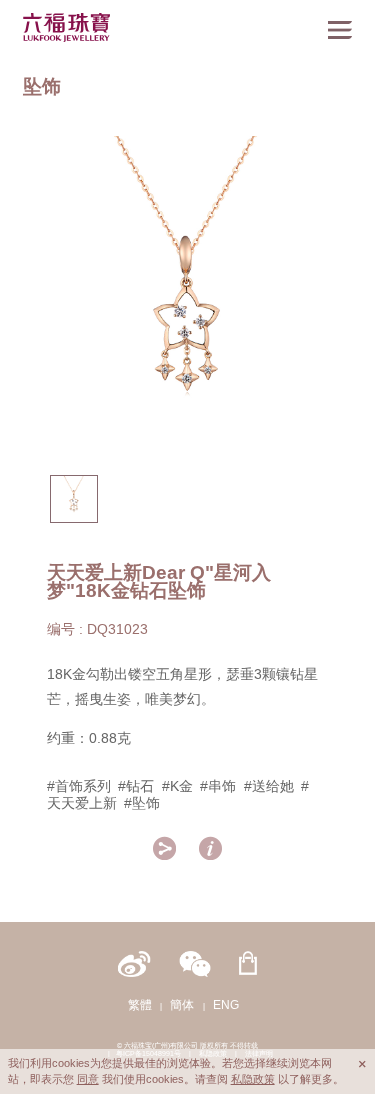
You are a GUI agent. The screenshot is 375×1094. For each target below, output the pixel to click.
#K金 (177, 786)
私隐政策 (253, 1079)
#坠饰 (142, 803)
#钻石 (136, 786)
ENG (226, 1004)
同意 (88, 1079)
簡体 (182, 1004)
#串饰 (218, 786)
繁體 (140, 1004)
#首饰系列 (79, 786)
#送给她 (269, 786)
